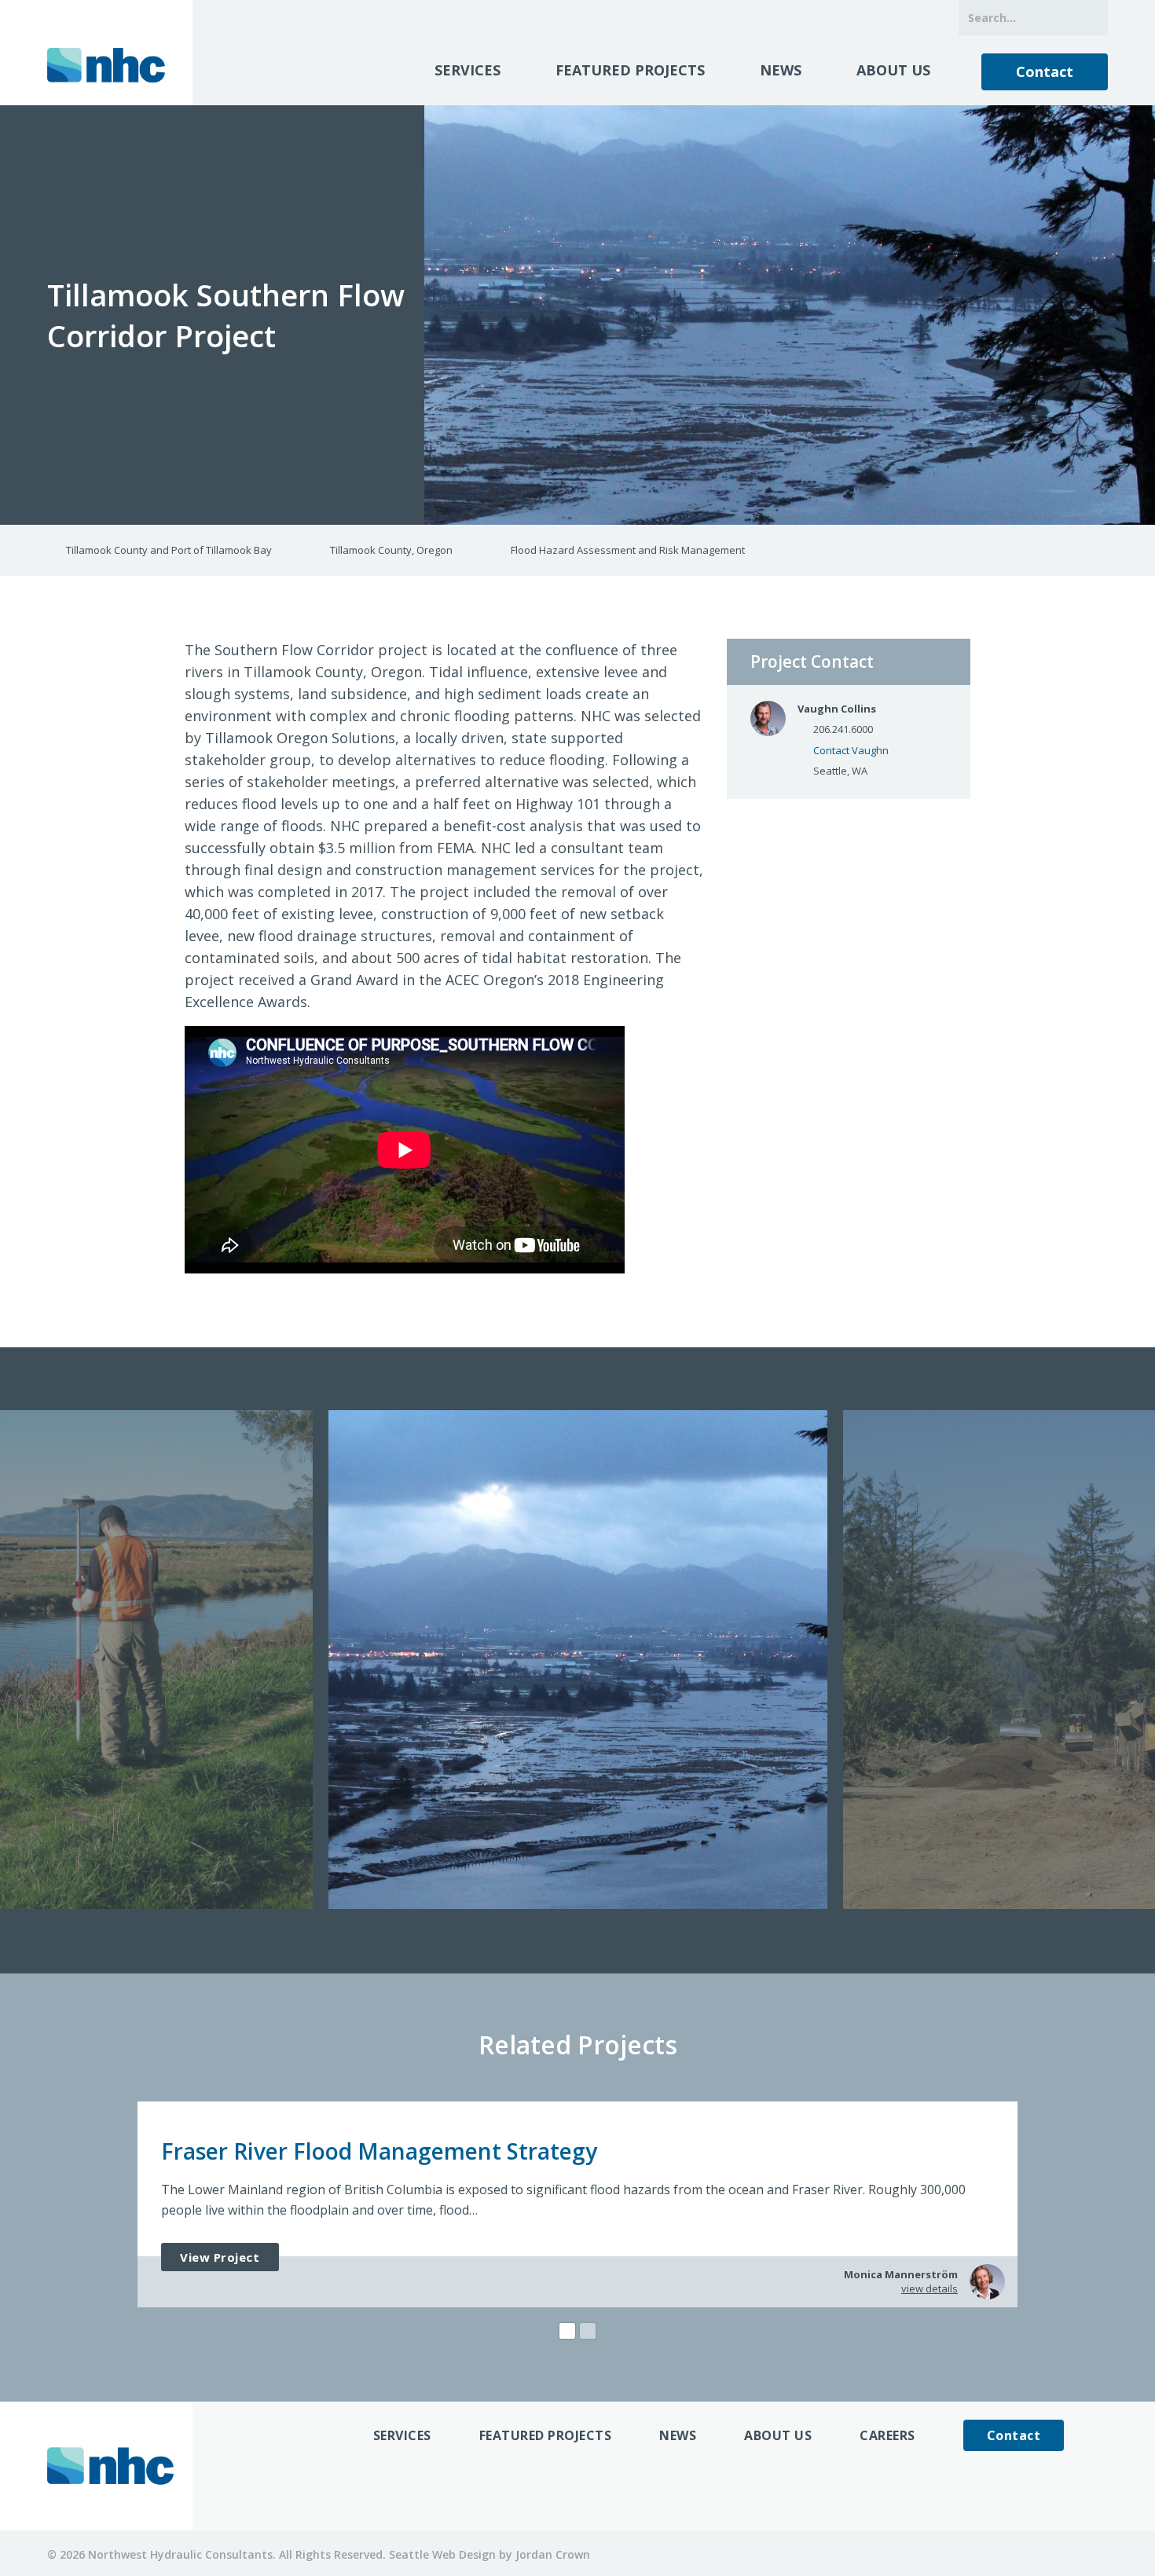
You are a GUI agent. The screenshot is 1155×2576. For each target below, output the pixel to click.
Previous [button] (13, 1661)
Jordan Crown (553, 2554)
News (781, 70)
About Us (893, 70)
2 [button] (588, 2331)
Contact (1045, 71)
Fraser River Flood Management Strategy (379, 2151)
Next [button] (1142, 1661)
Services (467, 70)
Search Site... (1090, 18)
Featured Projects (630, 70)
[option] (578, 1660)
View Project (220, 2257)
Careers (887, 2435)
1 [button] (567, 2331)
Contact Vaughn (851, 750)
